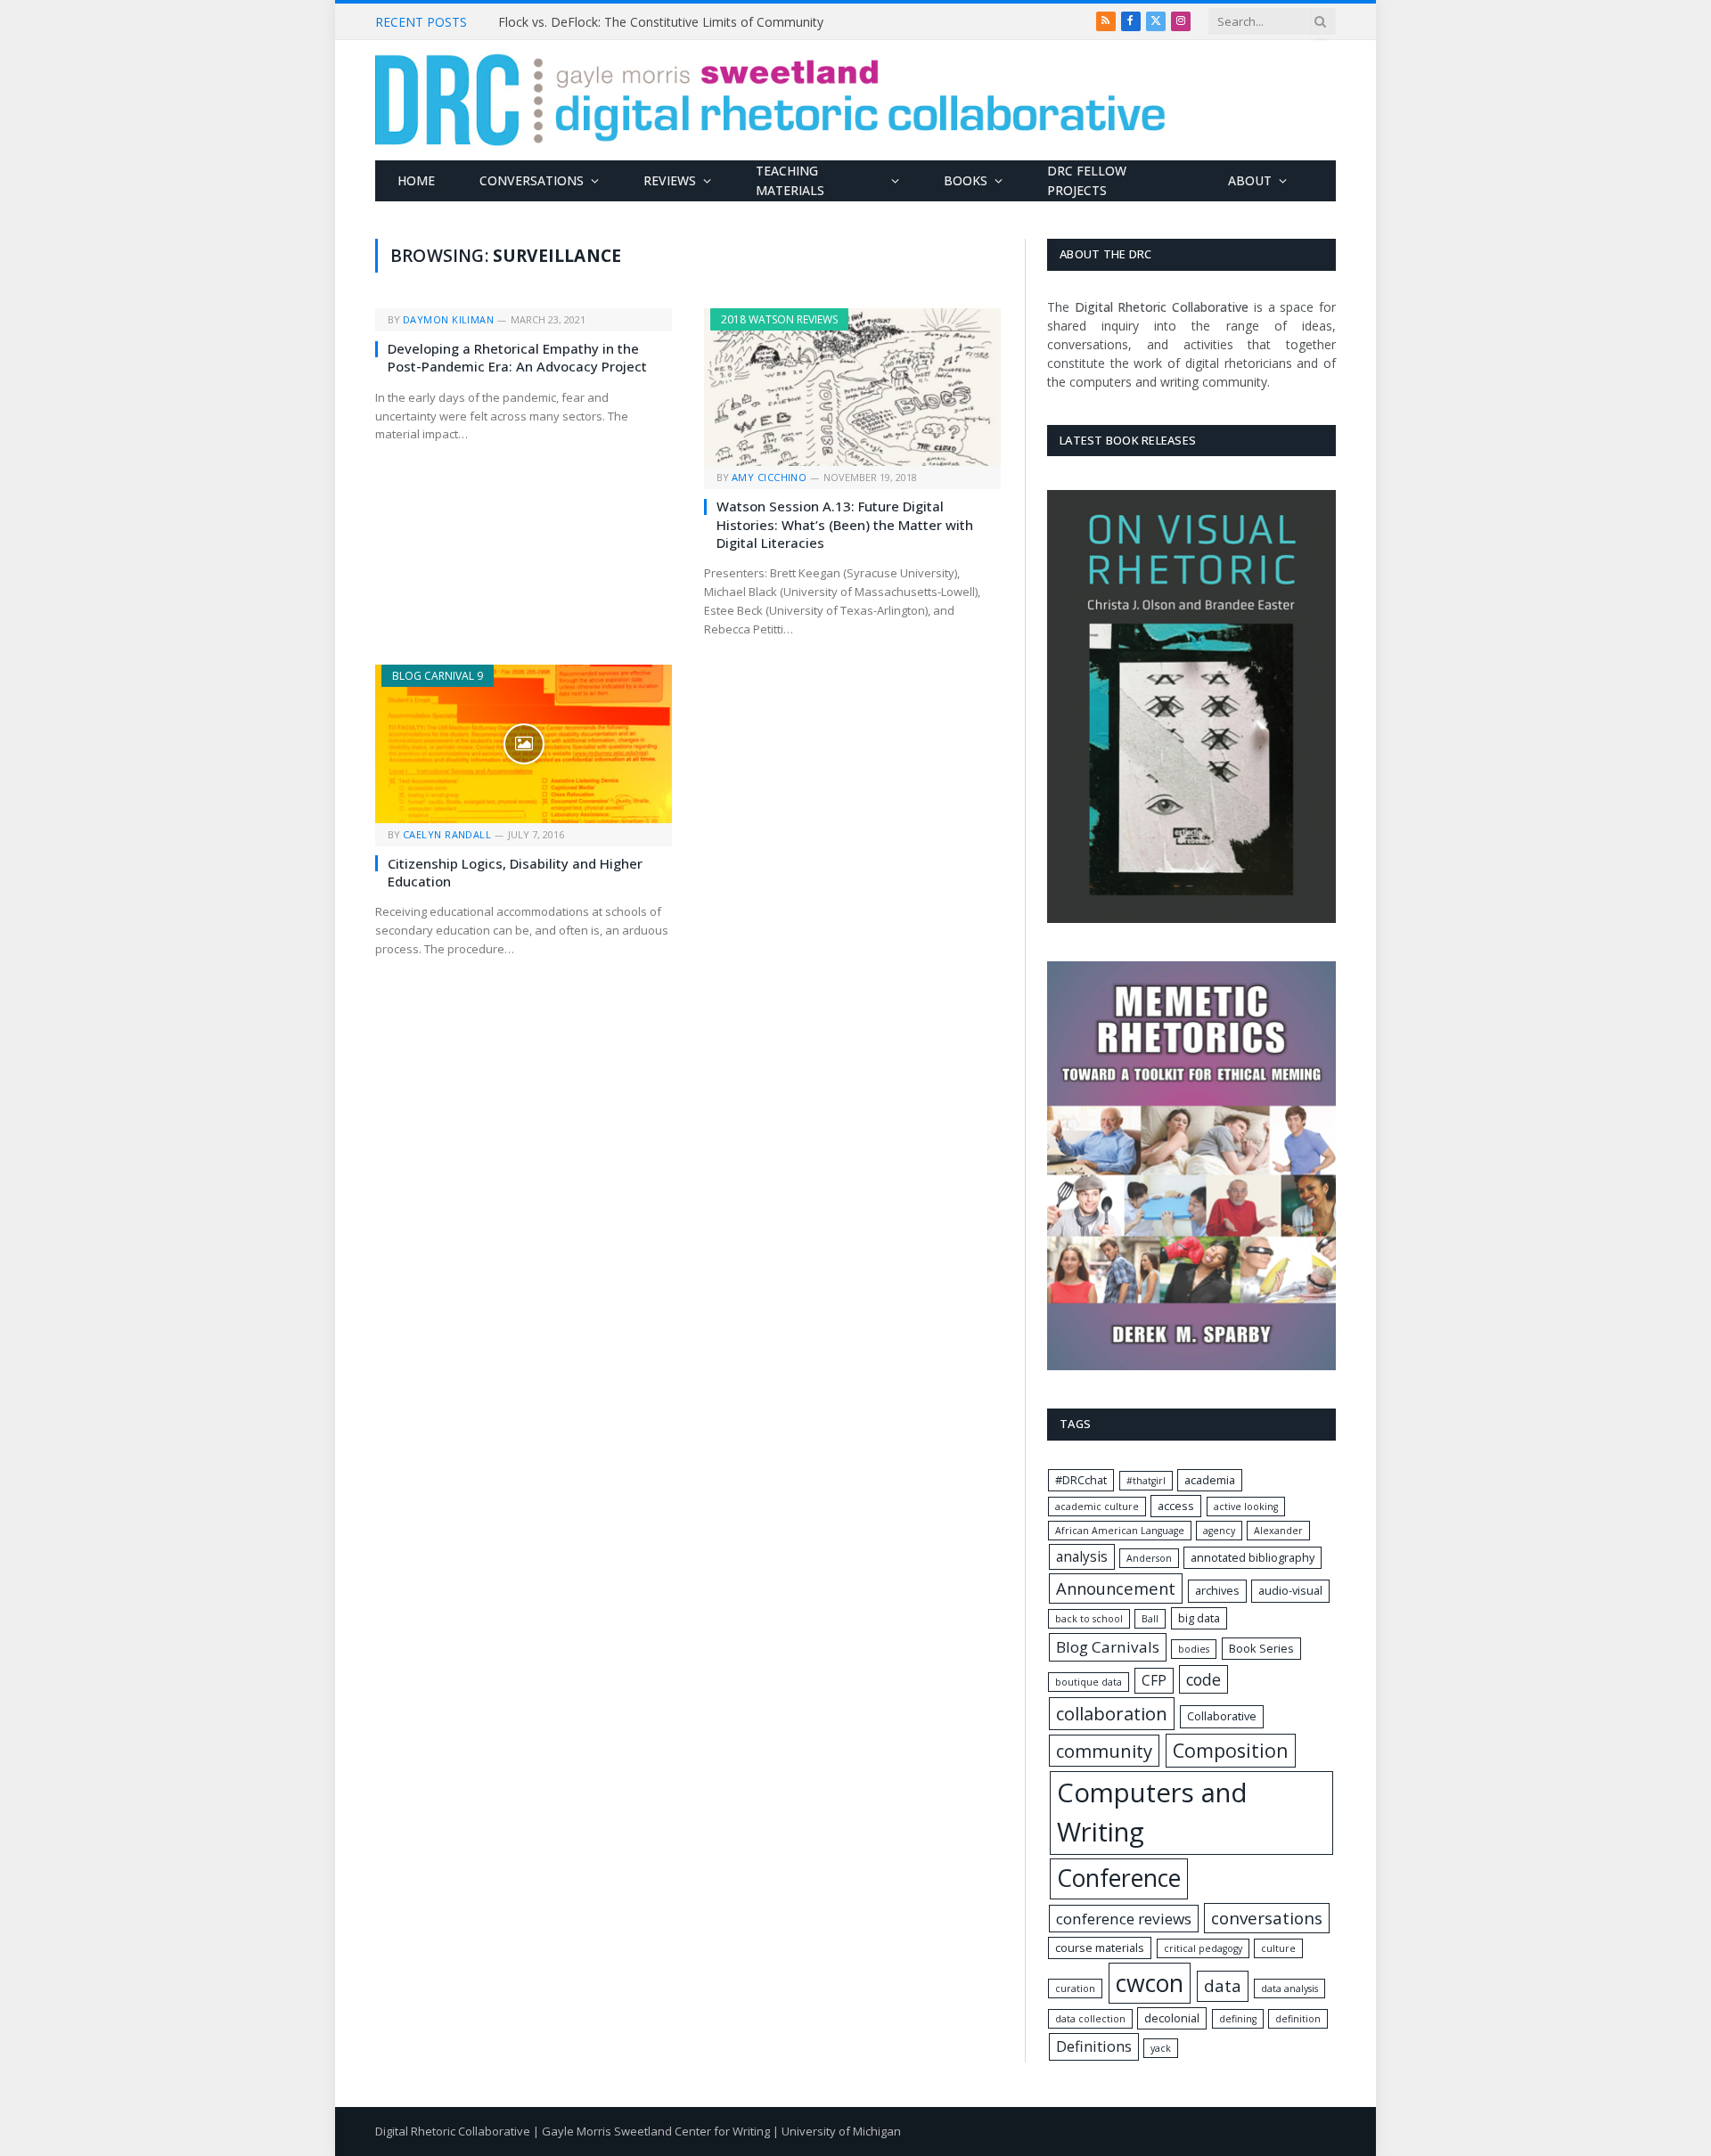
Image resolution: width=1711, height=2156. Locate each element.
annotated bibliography (1253, 1557)
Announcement (1116, 1588)
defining (1238, 2019)
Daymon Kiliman (448, 319)
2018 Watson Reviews (779, 319)
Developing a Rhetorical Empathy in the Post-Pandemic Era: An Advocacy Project (517, 357)
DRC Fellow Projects (1087, 180)
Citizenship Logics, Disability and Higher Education (515, 872)
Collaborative (1222, 1716)
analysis (1082, 1557)
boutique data (1089, 1682)
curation (1075, 1989)
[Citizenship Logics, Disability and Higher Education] (524, 743)
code (1203, 1679)
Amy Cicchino (769, 477)
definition (1298, 2019)
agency (1219, 1531)
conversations (1267, 1918)
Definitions (1094, 2046)
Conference (1119, 1878)
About (1250, 180)
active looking (1246, 1507)
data (1223, 1986)
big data (1199, 1618)
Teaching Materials (790, 180)
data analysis (1289, 1989)
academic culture (1097, 1507)
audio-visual (1290, 1590)
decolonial (1172, 2018)
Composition (1231, 1750)
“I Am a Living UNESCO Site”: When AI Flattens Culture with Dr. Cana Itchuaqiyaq (699, 22)
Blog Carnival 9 (438, 676)
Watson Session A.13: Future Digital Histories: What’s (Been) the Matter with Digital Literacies (845, 524)
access (1176, 1506)
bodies (1194, 1649)
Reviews (670, 180)
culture (1278, 1948)
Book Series (1261, 1648)
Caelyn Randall (447, 834)
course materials (1100, 1948)
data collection (1090, 2019)
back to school (1089, 1619)
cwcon (1150, 1983)
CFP (1154, 1681)
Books (966, 180)
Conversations (532, 180)
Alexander (1278, 1531)
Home (416, 180)
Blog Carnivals (1108, 1647)
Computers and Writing (1152, 1812)
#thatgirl (1146, 1481)
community (1104, 1751)
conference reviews (1124, 1919)
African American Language (1120, 1531)
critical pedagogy (1203, 1948)
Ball (1150, 1619)
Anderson (1149, 1558)
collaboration (1112, 1713)
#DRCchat (1081, 1480)
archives (1217, 1590)
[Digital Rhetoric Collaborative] (770, 100)
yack (1161, 2048)
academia (1210, 1480)
